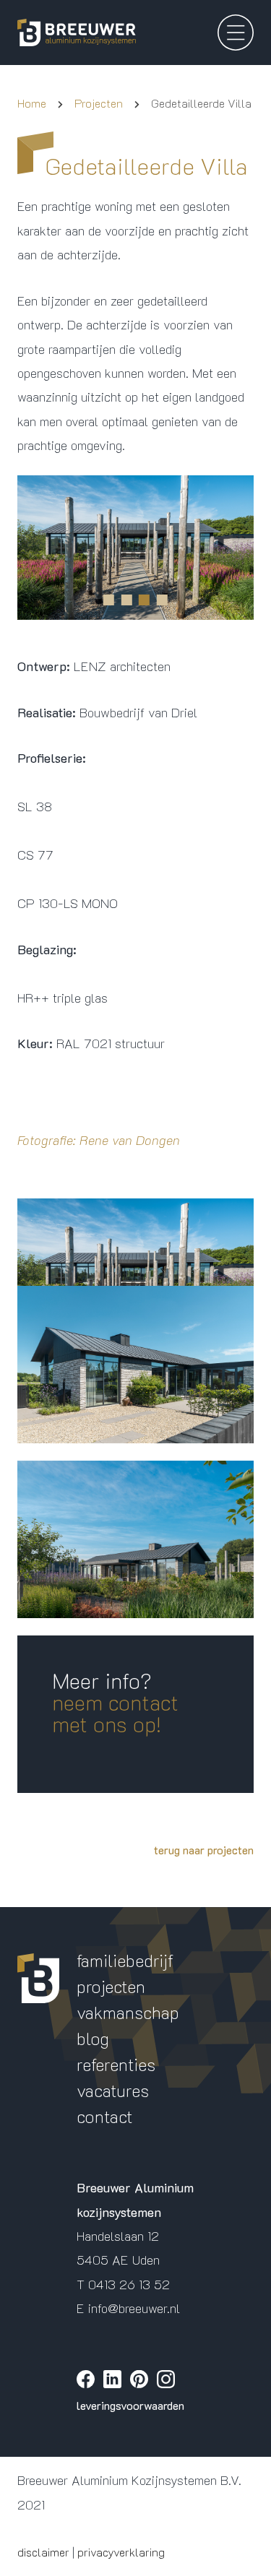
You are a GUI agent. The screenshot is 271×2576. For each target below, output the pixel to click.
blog (93, 2038)
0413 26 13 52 (129, 2284)
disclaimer (43, 2552)
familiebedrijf (125, 1960)
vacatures (113, 2090)
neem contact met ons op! (115, 1713)
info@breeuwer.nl (134, 2308)
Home (32, 103)
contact (104, 2116)
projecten (111, 1986)
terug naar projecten (204, 1850)
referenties (116, 2064)
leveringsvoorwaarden (130, 2405)
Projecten (99, 103)
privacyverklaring (121, 2552)
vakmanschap (128, 2012)
